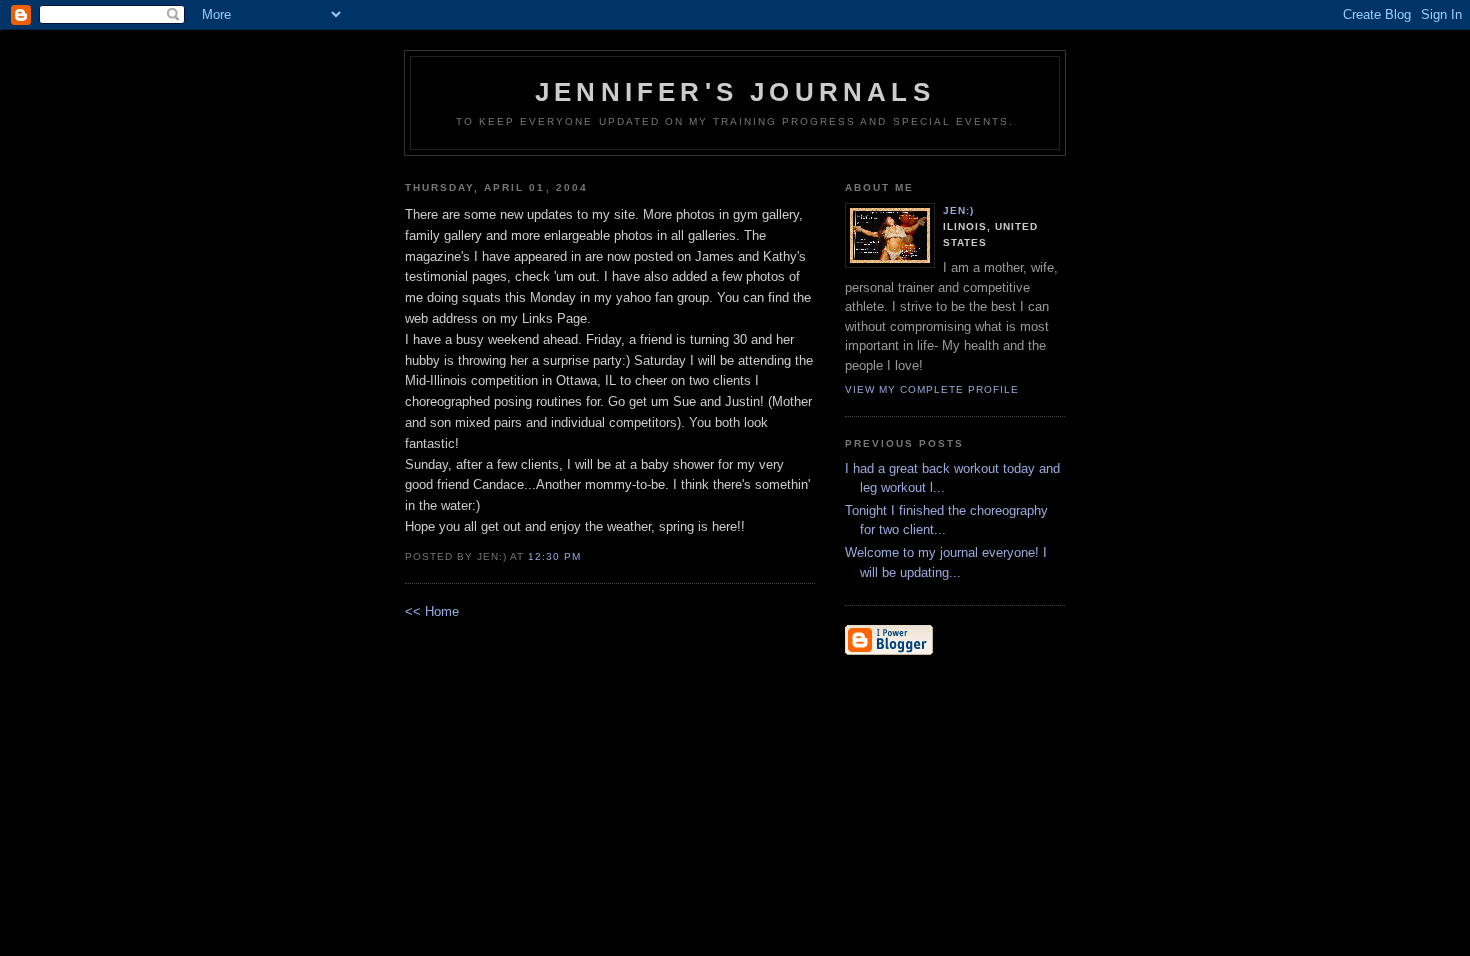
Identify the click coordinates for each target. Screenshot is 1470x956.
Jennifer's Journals (735, 92)
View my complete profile (932, 389)
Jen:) (958, 210)
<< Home (432, 611)
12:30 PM (554, 556)
